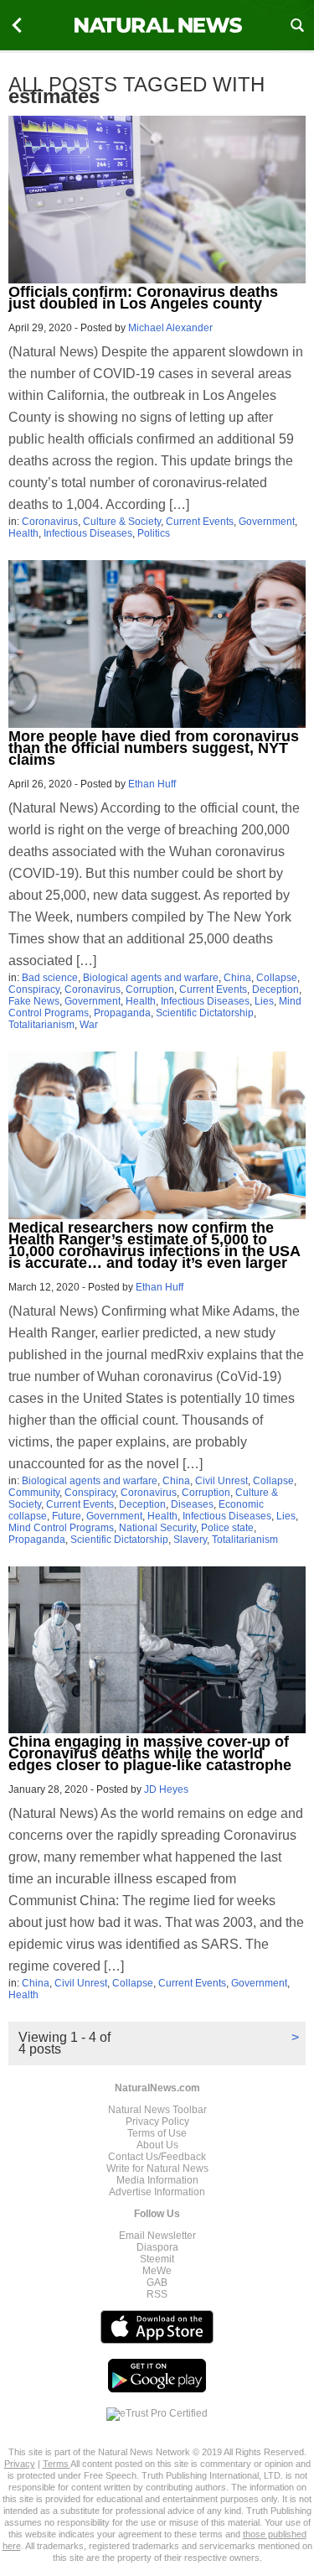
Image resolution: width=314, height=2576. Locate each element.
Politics (154, 533)
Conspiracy (34, 989)
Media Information (157, 2180)
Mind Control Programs (61, 1528)
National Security (157, 1528)
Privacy (20, 2464)
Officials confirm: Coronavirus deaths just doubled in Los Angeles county (143, 298)
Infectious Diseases (88, 533)
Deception (275, 989)
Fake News (34, 1001)
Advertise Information (157, 2192)
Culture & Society (122, 522)
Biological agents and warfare (151, 978)
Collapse (277, 978)
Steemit (157, 2259)
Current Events (200, 522)
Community (34, 1493)
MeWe (157, 2271)
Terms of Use (157, 2133)
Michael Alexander (170, 328)
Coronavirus (50, 522)
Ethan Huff (152, 784)
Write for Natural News (157, 2168)
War (89, 1025)
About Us (157, 2145)
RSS (157, 2294)
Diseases (192, 1504)
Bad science (50, 978)
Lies (264, 1001)
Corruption (150, 989)
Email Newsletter (157, 2236)
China (237, 978)
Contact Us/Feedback (157, 2157)
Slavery (190, 1540)
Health (23, 533)
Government (267, 522)
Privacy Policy (157, 2122)
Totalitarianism (41, 1025)
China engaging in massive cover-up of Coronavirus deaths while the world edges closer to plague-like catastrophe (150, 1753)
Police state (227, 1528)
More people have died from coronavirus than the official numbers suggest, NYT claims (154, 748)
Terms (57, 2464)
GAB (157, 2283)
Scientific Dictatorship (205, 1013)
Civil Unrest (221, 1481)
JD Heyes (166, 1789)
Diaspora (157, 2247)
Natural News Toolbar (157, 2110)
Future (67, 1516)
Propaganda (122, 1013)
